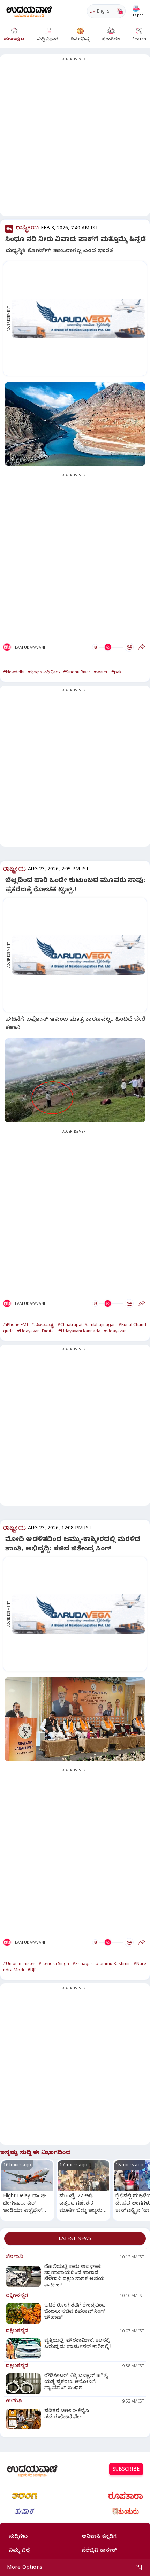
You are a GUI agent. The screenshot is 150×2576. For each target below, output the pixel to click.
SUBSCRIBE (126, 2470)
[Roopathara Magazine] (126, 2496)
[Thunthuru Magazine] (126, 2512)
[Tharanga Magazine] (24, 2496)
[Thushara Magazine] (24, 2512)
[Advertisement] (75, 139)
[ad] (79, 319)
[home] (29, 11)
